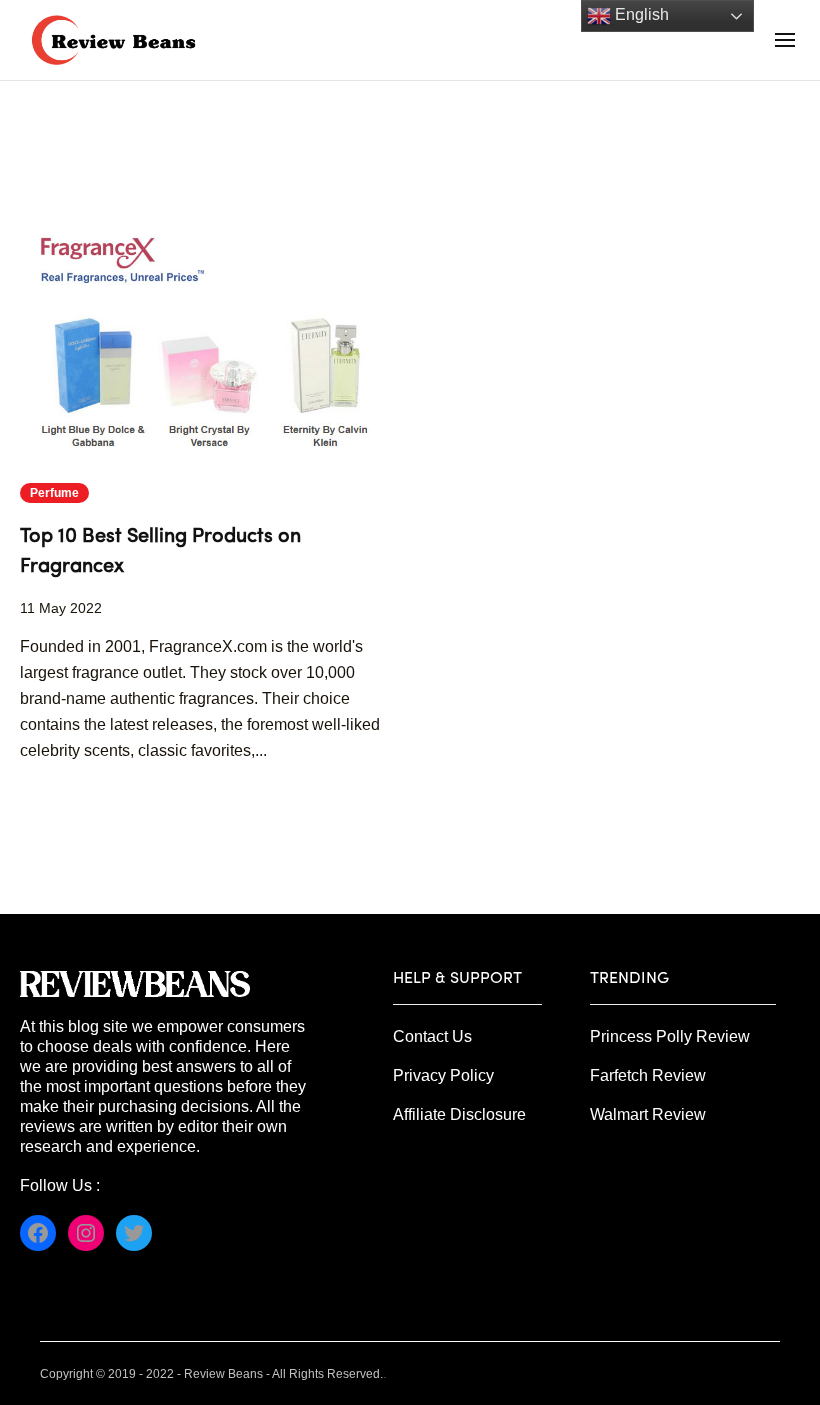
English (640, 14)
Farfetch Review (648, 1075)
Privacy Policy (443, 1075)
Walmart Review (648, 1114)
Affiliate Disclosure (459, 1114)
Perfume (54, 493)
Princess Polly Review (670, 1036)
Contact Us (432, 1036)
